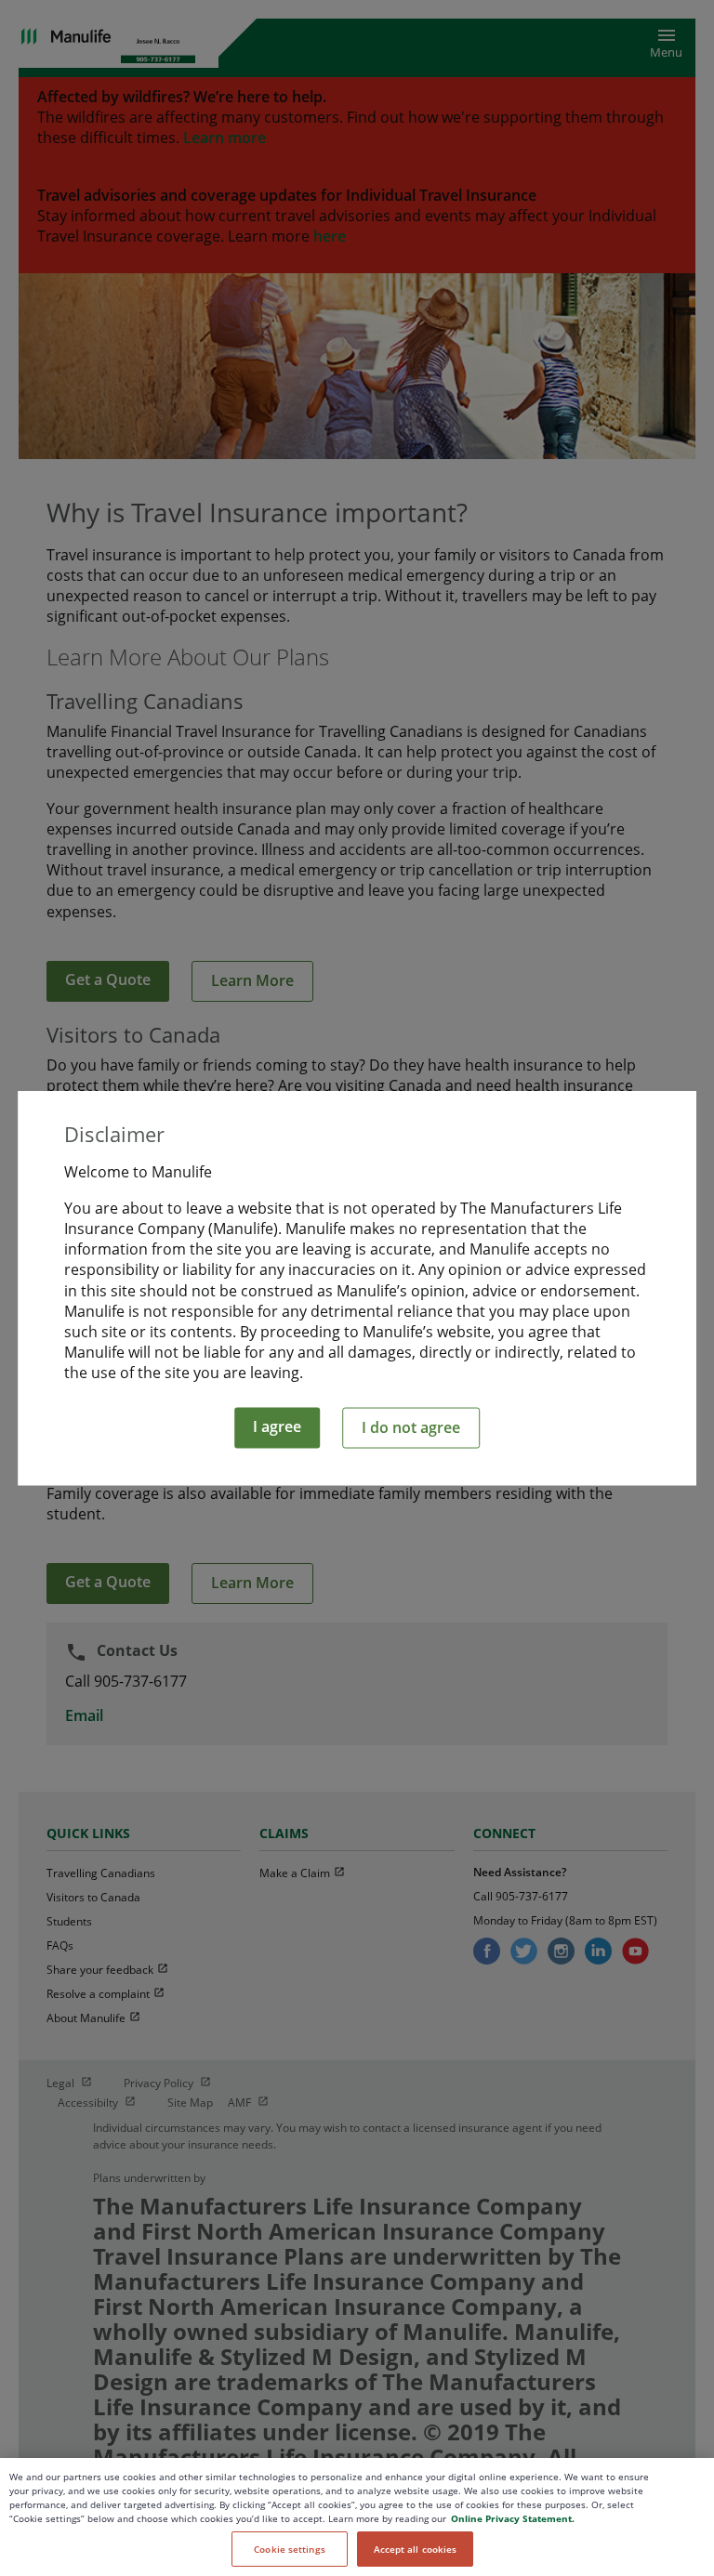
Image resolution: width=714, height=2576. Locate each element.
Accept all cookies (416, 2549)
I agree (277, 1426)
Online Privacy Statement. (513, 2518)
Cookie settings (290, 2549)
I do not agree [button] (411, 1426)
